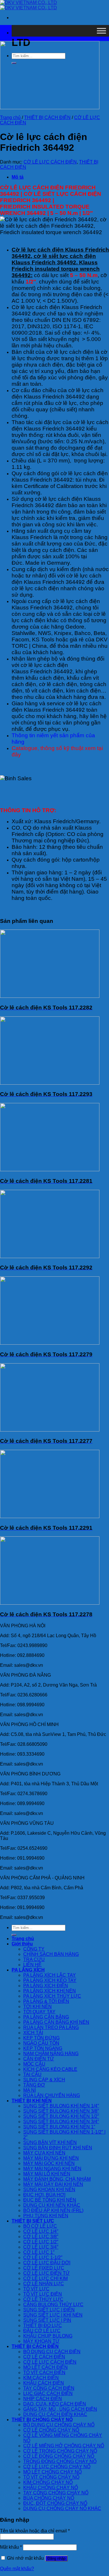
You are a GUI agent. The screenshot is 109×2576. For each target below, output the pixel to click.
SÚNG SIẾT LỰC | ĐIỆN (49, 2310)
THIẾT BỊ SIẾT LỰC (33, 2221)
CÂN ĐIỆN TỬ (39, 2059)
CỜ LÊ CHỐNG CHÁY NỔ (51, 2430)
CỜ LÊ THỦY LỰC (43, 2299)
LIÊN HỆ (32, 1965)
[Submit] (14, 1935)
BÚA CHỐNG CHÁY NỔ (49, 2498)
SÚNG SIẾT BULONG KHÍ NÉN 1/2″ (61, 2116)
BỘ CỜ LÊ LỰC (40, 2226)
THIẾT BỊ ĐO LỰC (43, 2325)
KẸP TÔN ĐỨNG (41, 2038)
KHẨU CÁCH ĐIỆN (44, 2383)
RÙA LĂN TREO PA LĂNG (51, 2027)
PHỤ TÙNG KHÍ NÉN (46, 2216)
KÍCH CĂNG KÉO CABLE (50, 2069)
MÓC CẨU (34, 2064)
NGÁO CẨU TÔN (41, 2043)
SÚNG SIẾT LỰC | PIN (47, 2320)
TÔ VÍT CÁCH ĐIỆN (44, 2373)
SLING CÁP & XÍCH (44, 2080)
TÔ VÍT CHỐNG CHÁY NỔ (51, 2477)
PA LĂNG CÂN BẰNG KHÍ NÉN (56, 2022)
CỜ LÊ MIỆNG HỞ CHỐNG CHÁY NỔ (64, 2446)
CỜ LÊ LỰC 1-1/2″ (43, 2257)
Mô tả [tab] (18, 177)
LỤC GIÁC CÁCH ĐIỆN (48, 2393)
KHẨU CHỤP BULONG (48, 2336)
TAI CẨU (32, 2074)
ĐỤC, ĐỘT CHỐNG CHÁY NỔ (55, 2503)
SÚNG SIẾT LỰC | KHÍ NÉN (53, 2315)
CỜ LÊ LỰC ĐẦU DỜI (47, 2263)
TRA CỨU (34, 1959)
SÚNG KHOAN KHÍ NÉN (49, 2190)
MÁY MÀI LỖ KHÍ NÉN (47, 2174)
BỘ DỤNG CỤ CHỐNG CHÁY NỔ (59, 2425)
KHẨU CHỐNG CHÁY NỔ (51, 2488)
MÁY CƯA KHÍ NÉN (44, 2153)
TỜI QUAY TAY (39, 2012)
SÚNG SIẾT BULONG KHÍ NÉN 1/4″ (61, 2106)
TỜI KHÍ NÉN (37, 2007)
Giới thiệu (22, 1944)
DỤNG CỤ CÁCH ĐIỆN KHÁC (55, 2414)
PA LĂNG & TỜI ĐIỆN (46, 2001)
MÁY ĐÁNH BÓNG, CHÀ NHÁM (57, 2179)
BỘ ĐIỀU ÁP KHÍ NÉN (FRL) (53, 2210)
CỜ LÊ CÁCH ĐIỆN (44, 2357)
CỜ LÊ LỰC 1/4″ (41, 2231)
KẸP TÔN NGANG (43, 2048)
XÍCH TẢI (33, 2033)
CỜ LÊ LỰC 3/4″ (41, 2247)
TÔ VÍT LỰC (36, 2289)
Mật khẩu (11, 2547)
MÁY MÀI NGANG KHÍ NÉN (52, 2169)
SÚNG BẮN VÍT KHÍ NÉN (50, 2142)
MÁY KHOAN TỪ (41, 2341)
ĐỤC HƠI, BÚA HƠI (44, 2195)
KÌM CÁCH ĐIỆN (41, 2378)
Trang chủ (10, 118)
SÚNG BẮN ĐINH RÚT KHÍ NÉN (58, 2148)
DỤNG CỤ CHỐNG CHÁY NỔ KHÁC (62, 2508)
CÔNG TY (34, 1949)
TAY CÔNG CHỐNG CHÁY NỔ (56, 2493)
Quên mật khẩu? (17, 2569)
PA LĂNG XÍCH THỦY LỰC (52, 1996)
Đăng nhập (56, 2558)
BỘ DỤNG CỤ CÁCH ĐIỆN (52, 2352)
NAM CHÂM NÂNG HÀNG (51, 2054)
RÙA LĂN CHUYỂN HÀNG (52, 2095)
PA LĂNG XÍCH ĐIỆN (46, 1986)
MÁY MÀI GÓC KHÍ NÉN (49, 2163)
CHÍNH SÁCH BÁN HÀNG (51, 1954)
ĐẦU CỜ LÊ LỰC (42, 2331)
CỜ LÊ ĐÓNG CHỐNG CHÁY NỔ (59, 2456)
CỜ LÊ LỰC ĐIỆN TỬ (47, 2273)
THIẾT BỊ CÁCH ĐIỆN (47, 118)
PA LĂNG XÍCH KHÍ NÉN (50, 1991)
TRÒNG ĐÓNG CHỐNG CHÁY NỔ (60, 2461)
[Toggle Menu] (101, 31)
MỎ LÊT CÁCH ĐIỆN (45, 2367)
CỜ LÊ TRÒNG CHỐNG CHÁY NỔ (60, 2451)
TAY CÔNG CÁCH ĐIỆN (49, 2388)
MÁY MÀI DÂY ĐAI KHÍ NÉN (53, 2184)
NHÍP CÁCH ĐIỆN (43, 2399)
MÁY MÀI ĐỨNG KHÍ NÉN (51, 2158)
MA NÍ (30, 2090)
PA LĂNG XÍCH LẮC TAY (50, 1975)
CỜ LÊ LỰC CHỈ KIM (45, 2278)
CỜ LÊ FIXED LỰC (44, 2268)
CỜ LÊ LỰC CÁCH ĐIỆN (50, 162)
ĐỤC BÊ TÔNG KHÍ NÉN (50, 2200)
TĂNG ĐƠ (34, 2085)
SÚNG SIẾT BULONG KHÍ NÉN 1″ (59, 2127)
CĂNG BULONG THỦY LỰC (53, 2305)
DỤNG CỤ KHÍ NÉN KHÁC (52, 2205)
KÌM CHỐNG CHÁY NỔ (48, 2482)
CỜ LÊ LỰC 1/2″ (41, 2242)
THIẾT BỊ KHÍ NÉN (32, 2101)
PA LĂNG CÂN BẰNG (46, 2017)
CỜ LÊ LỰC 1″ (39, 2252)
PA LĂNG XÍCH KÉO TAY (50, 1980)
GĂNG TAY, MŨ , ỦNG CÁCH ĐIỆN (60, 2409)
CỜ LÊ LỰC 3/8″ (41, 2237)
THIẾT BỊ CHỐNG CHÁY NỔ (42, 2420)
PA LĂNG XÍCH (28, 1970)
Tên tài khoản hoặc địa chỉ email (35, 2531)
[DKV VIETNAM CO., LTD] (28, 5)
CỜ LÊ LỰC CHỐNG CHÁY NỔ (57, 2467)
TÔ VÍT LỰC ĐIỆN (43, 2294)
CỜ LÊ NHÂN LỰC (44, 2284)
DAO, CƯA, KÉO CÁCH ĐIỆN (55, 2404)
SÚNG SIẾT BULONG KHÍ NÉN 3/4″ (61, 2122)
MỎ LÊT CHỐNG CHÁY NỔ (52, 2472)
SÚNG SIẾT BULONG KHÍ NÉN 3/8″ (61, 2111)
